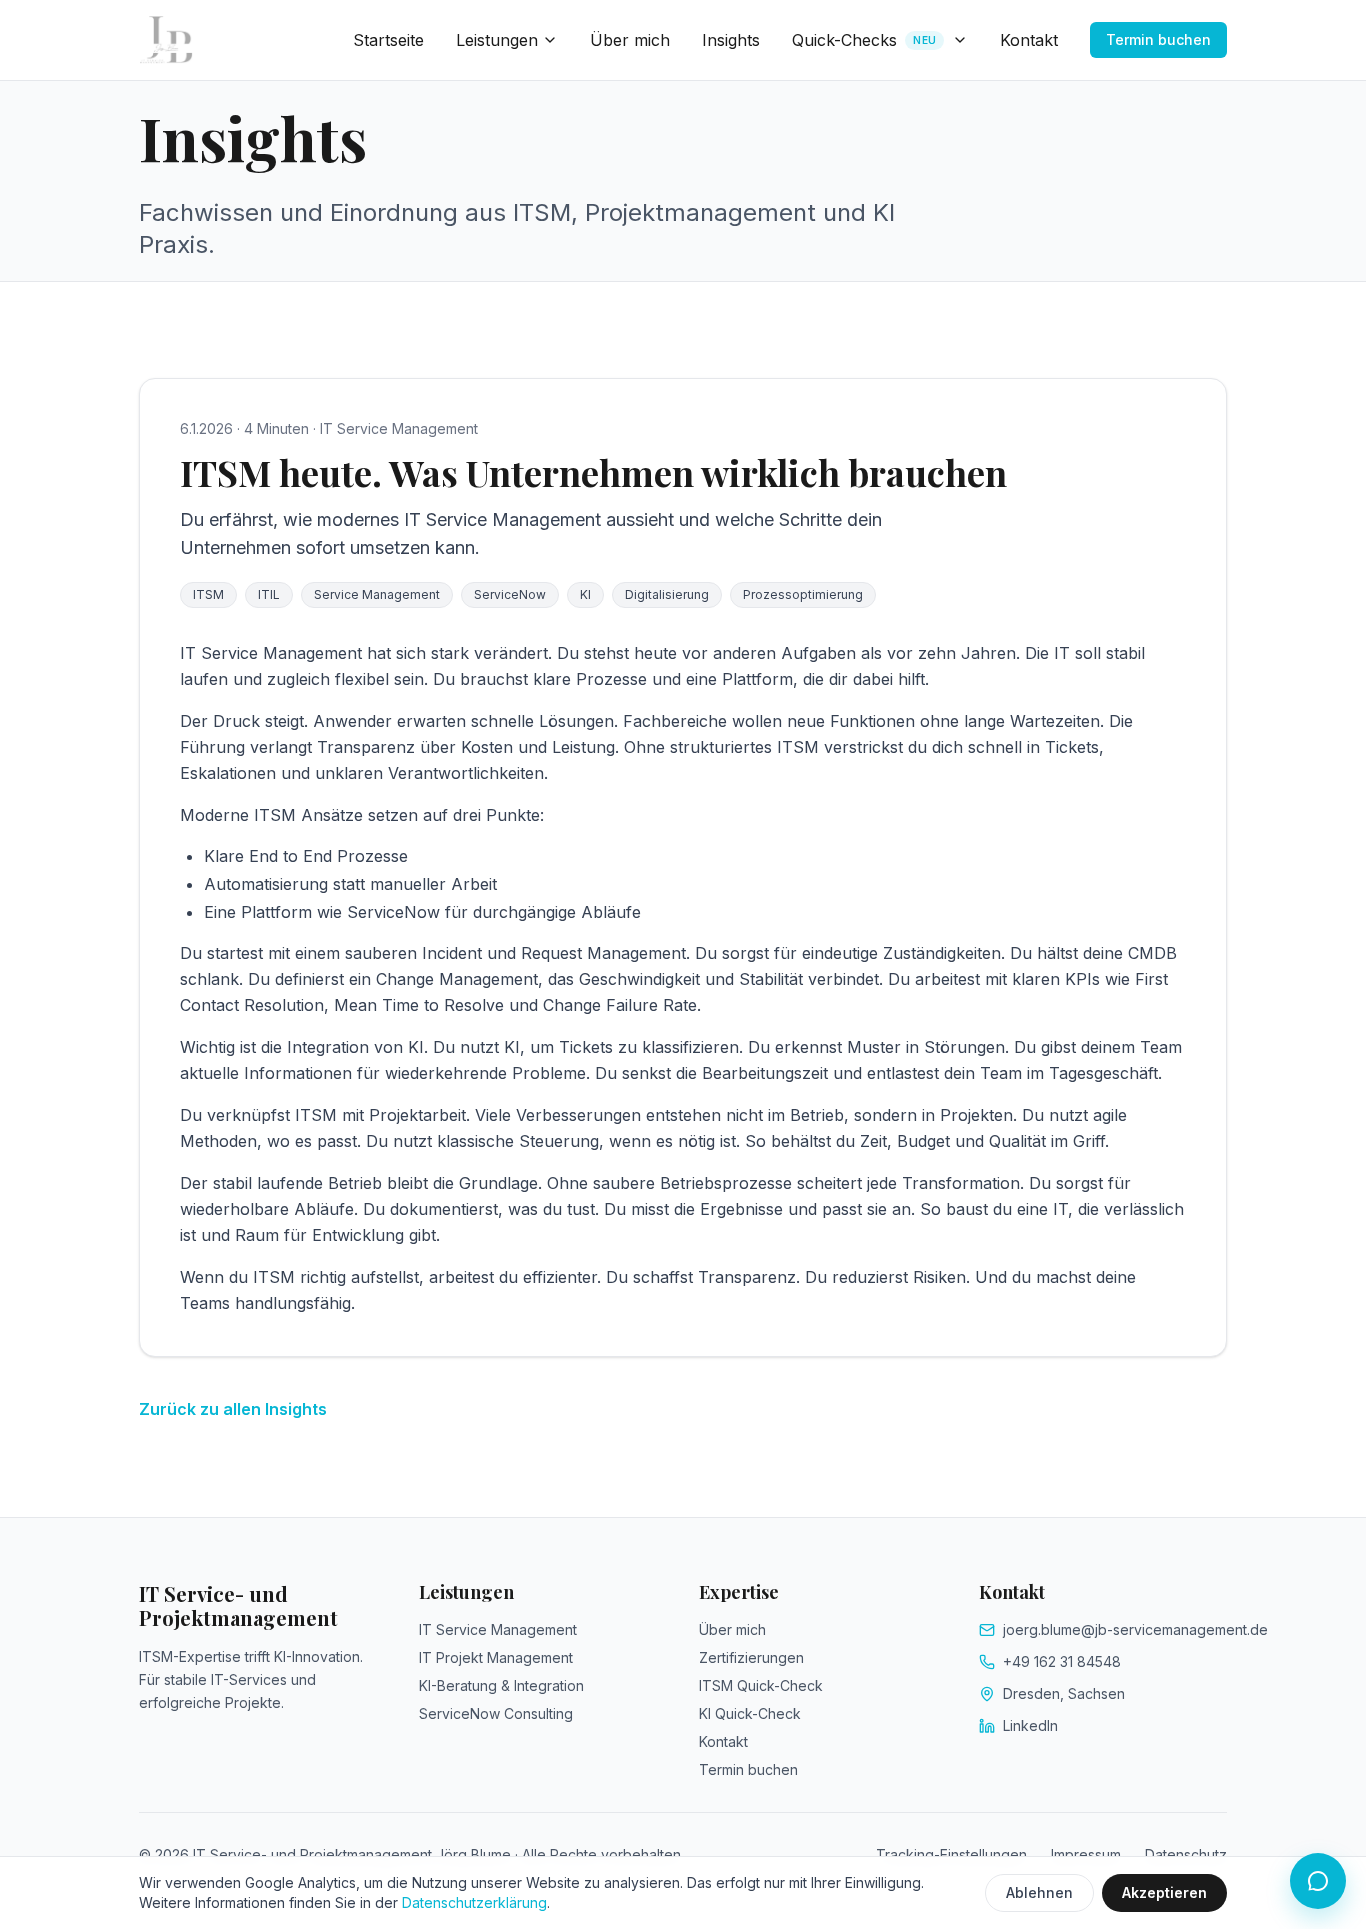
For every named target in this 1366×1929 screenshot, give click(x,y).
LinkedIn (1030, 1725)
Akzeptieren (1164, 1892)
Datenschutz (1186, 1854)
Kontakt (1029, 40)
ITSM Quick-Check (761, 1685)
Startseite (388, 40)
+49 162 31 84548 (1062, 1661)
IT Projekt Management (496, 1657)
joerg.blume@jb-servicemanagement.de (1135, 1629)
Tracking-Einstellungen (951, 1854)
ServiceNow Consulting (496, 1713)
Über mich (630, 40)
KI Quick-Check (750, 1713)
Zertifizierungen (751, 1657)
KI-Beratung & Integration (501, 1685)
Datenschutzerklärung (474, 1902)
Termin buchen (1158, 39)
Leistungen (497, 40)
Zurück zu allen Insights (233, 1409)
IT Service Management (498, 1629)
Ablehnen (1039, 1892)
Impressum (1086, 1854)
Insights (731, 40)
